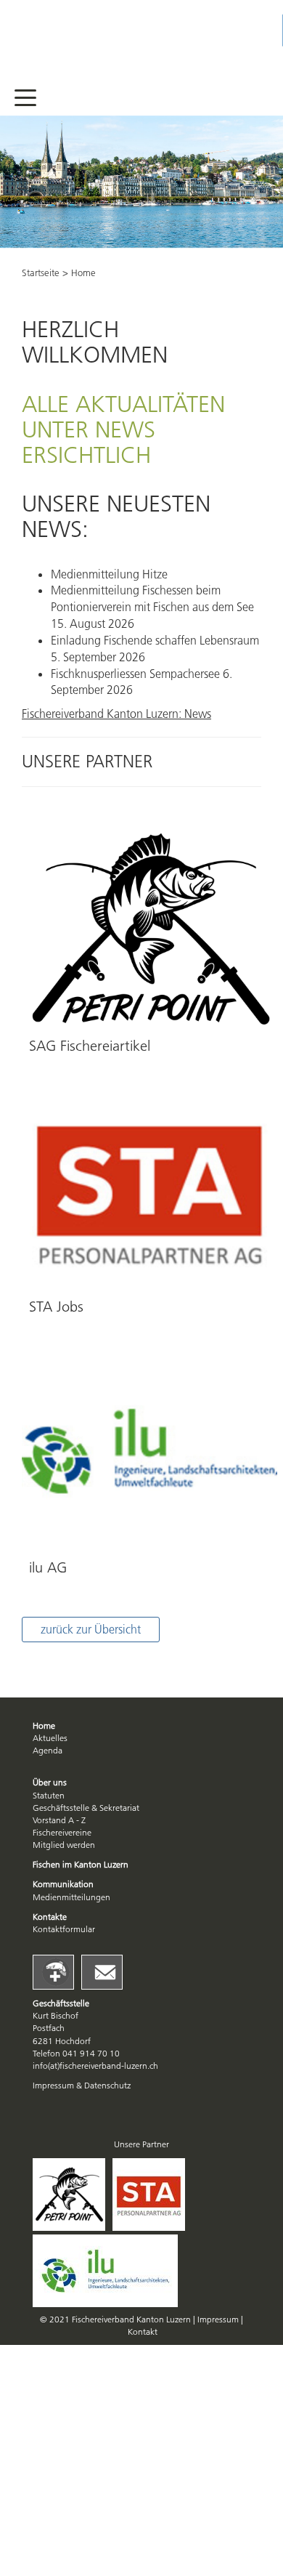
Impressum (219, 2319)
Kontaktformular (64, 1929)
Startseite (41, 272)
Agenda (48, 1750)
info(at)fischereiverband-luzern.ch (95, 2066)
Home (44, 1725)
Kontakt (143, 2331)
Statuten (49, 1795)
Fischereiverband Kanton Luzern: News (116, 714)
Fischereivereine (62, 1832)
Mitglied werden (64, 1845)
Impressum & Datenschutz (82, 2085)
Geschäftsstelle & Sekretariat (86, 1808)
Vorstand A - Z (59, 1820)
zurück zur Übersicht (91, 1629)
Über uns (50, 1782)
